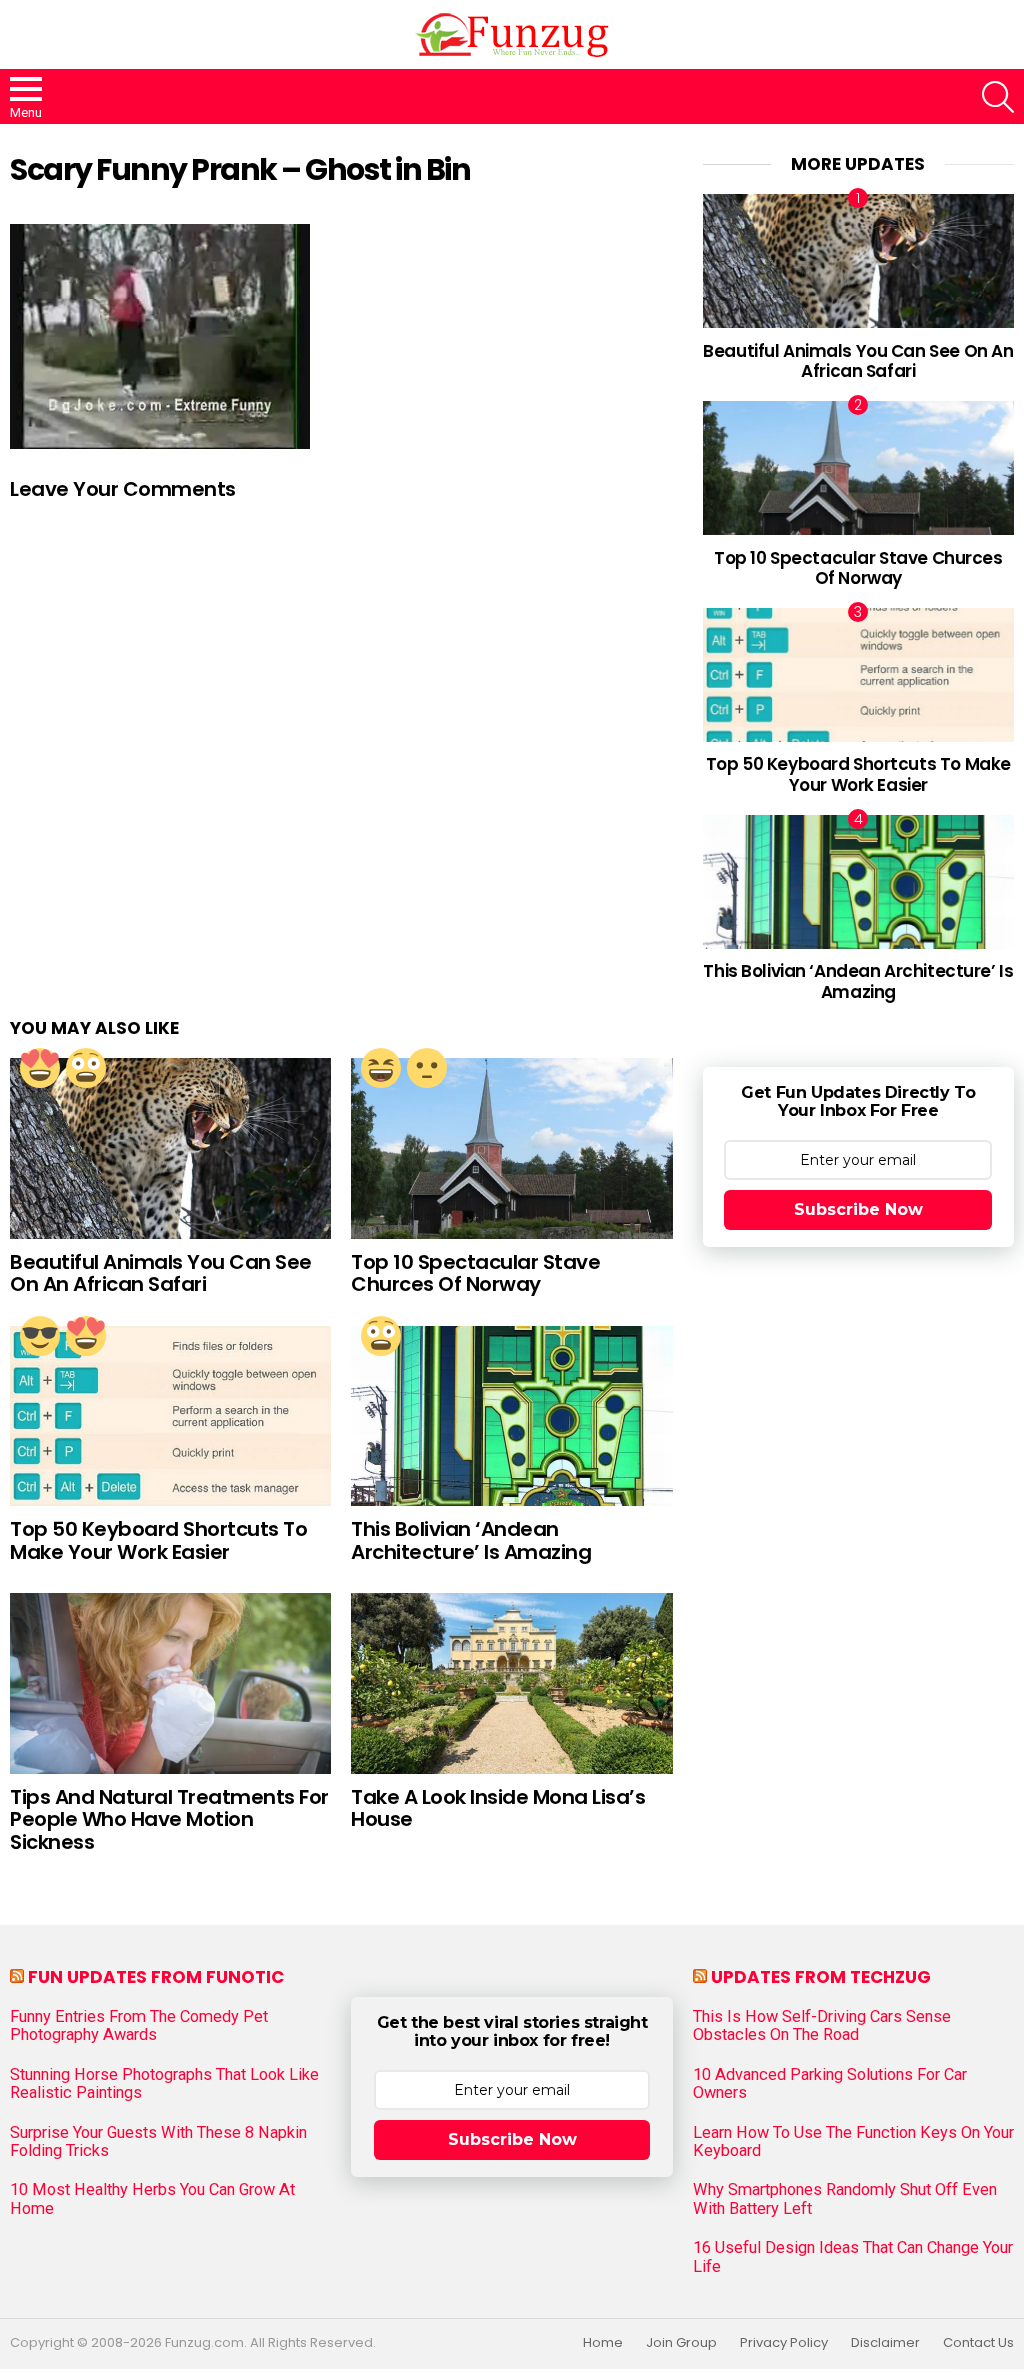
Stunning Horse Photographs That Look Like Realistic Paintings (164, 2084)
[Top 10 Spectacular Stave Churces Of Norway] (511, 1148)
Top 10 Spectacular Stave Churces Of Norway (475, 1273)
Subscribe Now (858, 1209)
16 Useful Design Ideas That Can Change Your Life (853, 2257)
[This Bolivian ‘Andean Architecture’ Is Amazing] (511, 1416)
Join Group (681, 2343)
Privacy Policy (784, 2343)
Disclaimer (885, 2343)
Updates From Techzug (821, 1977)
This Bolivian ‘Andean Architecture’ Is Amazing (471, 1540)
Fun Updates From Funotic (156, 1977)
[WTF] (427, 1068)
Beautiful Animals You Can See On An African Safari (161, 1273)
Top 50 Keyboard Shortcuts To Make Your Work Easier (158, 1540)
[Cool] (40, 1336)
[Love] (40, 1068)
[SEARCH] (998, 97)
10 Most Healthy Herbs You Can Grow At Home (152, 2199)
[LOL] (381, 1068)
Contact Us (978, 2343)
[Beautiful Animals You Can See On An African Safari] (170, 1148)
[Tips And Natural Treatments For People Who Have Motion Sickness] (170, 1683)
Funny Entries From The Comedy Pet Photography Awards (139, 2026)
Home (603, 2343)
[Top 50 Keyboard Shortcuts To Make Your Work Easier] (170, 1416)
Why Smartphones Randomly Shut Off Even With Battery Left (845, 2199)
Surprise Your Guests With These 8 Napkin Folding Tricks (158, 2142)
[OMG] (86, 1068)
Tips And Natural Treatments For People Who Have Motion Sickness (169, 1819)
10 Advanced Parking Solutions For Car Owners (830, 2084)
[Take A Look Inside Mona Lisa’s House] (511, 1683)
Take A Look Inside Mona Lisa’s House (498, 1808)
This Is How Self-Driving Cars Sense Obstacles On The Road (822, 2026)
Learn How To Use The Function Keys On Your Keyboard (853, 2142)
